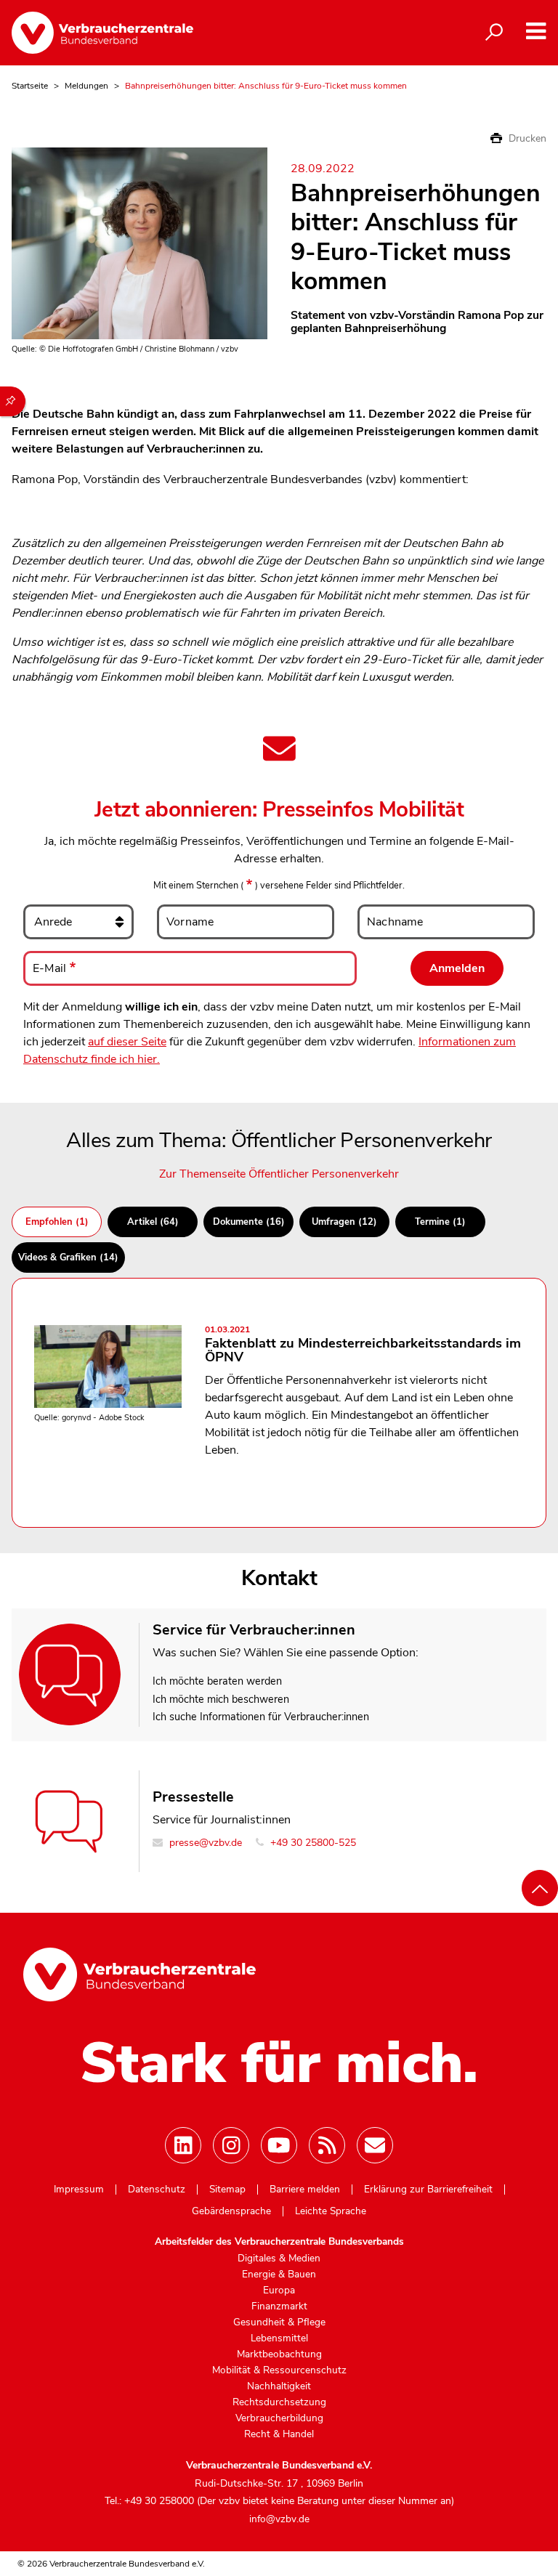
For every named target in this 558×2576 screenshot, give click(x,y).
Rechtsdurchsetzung (279, 2402)
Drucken (526, 138)
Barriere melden (305, 2190)
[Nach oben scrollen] (540, 1888)
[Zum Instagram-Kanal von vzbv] (231, 2145)
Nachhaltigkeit (279, 2386)
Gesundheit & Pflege (279, 2322)
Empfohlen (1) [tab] (57, 1222)
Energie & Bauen (279, 2275)
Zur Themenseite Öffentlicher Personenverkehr (279, 1174)
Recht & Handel (279, 2434)
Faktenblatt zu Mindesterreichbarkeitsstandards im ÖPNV (363, 1346)
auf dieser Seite (127, 1042)
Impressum (79, 2190)
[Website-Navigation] (536, 32)
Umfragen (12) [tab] (344, 1222)
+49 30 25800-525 (312, 1843)
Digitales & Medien (279, 2259)
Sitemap (227, 2190)
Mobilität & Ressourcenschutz (279, 2370)
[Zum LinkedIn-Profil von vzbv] (183, 2145)
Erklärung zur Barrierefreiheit (428, 2190)
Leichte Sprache (331, 2211)
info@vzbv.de (279, 2519)
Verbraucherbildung (279, 2418)
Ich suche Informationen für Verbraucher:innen (261, 1717)
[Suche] (494, 33)
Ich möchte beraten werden (217, 1681)
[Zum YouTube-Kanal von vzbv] (279, 2145)
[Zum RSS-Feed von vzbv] (327, 2145)
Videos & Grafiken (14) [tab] (68, 1257)
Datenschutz (157, 2190)
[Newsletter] (375, 2145)
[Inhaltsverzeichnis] (13, 401)
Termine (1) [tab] (440, 1222)
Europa (279, 2291)
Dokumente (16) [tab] (249, 1222)
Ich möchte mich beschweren (221, 1699)
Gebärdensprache (231, 2211)
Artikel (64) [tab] (153, 1222)
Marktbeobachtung (279, 2354)
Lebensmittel (279, 2338)
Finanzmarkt (279, 2306)
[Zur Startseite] (102, 33)
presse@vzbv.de (204, 1843)
